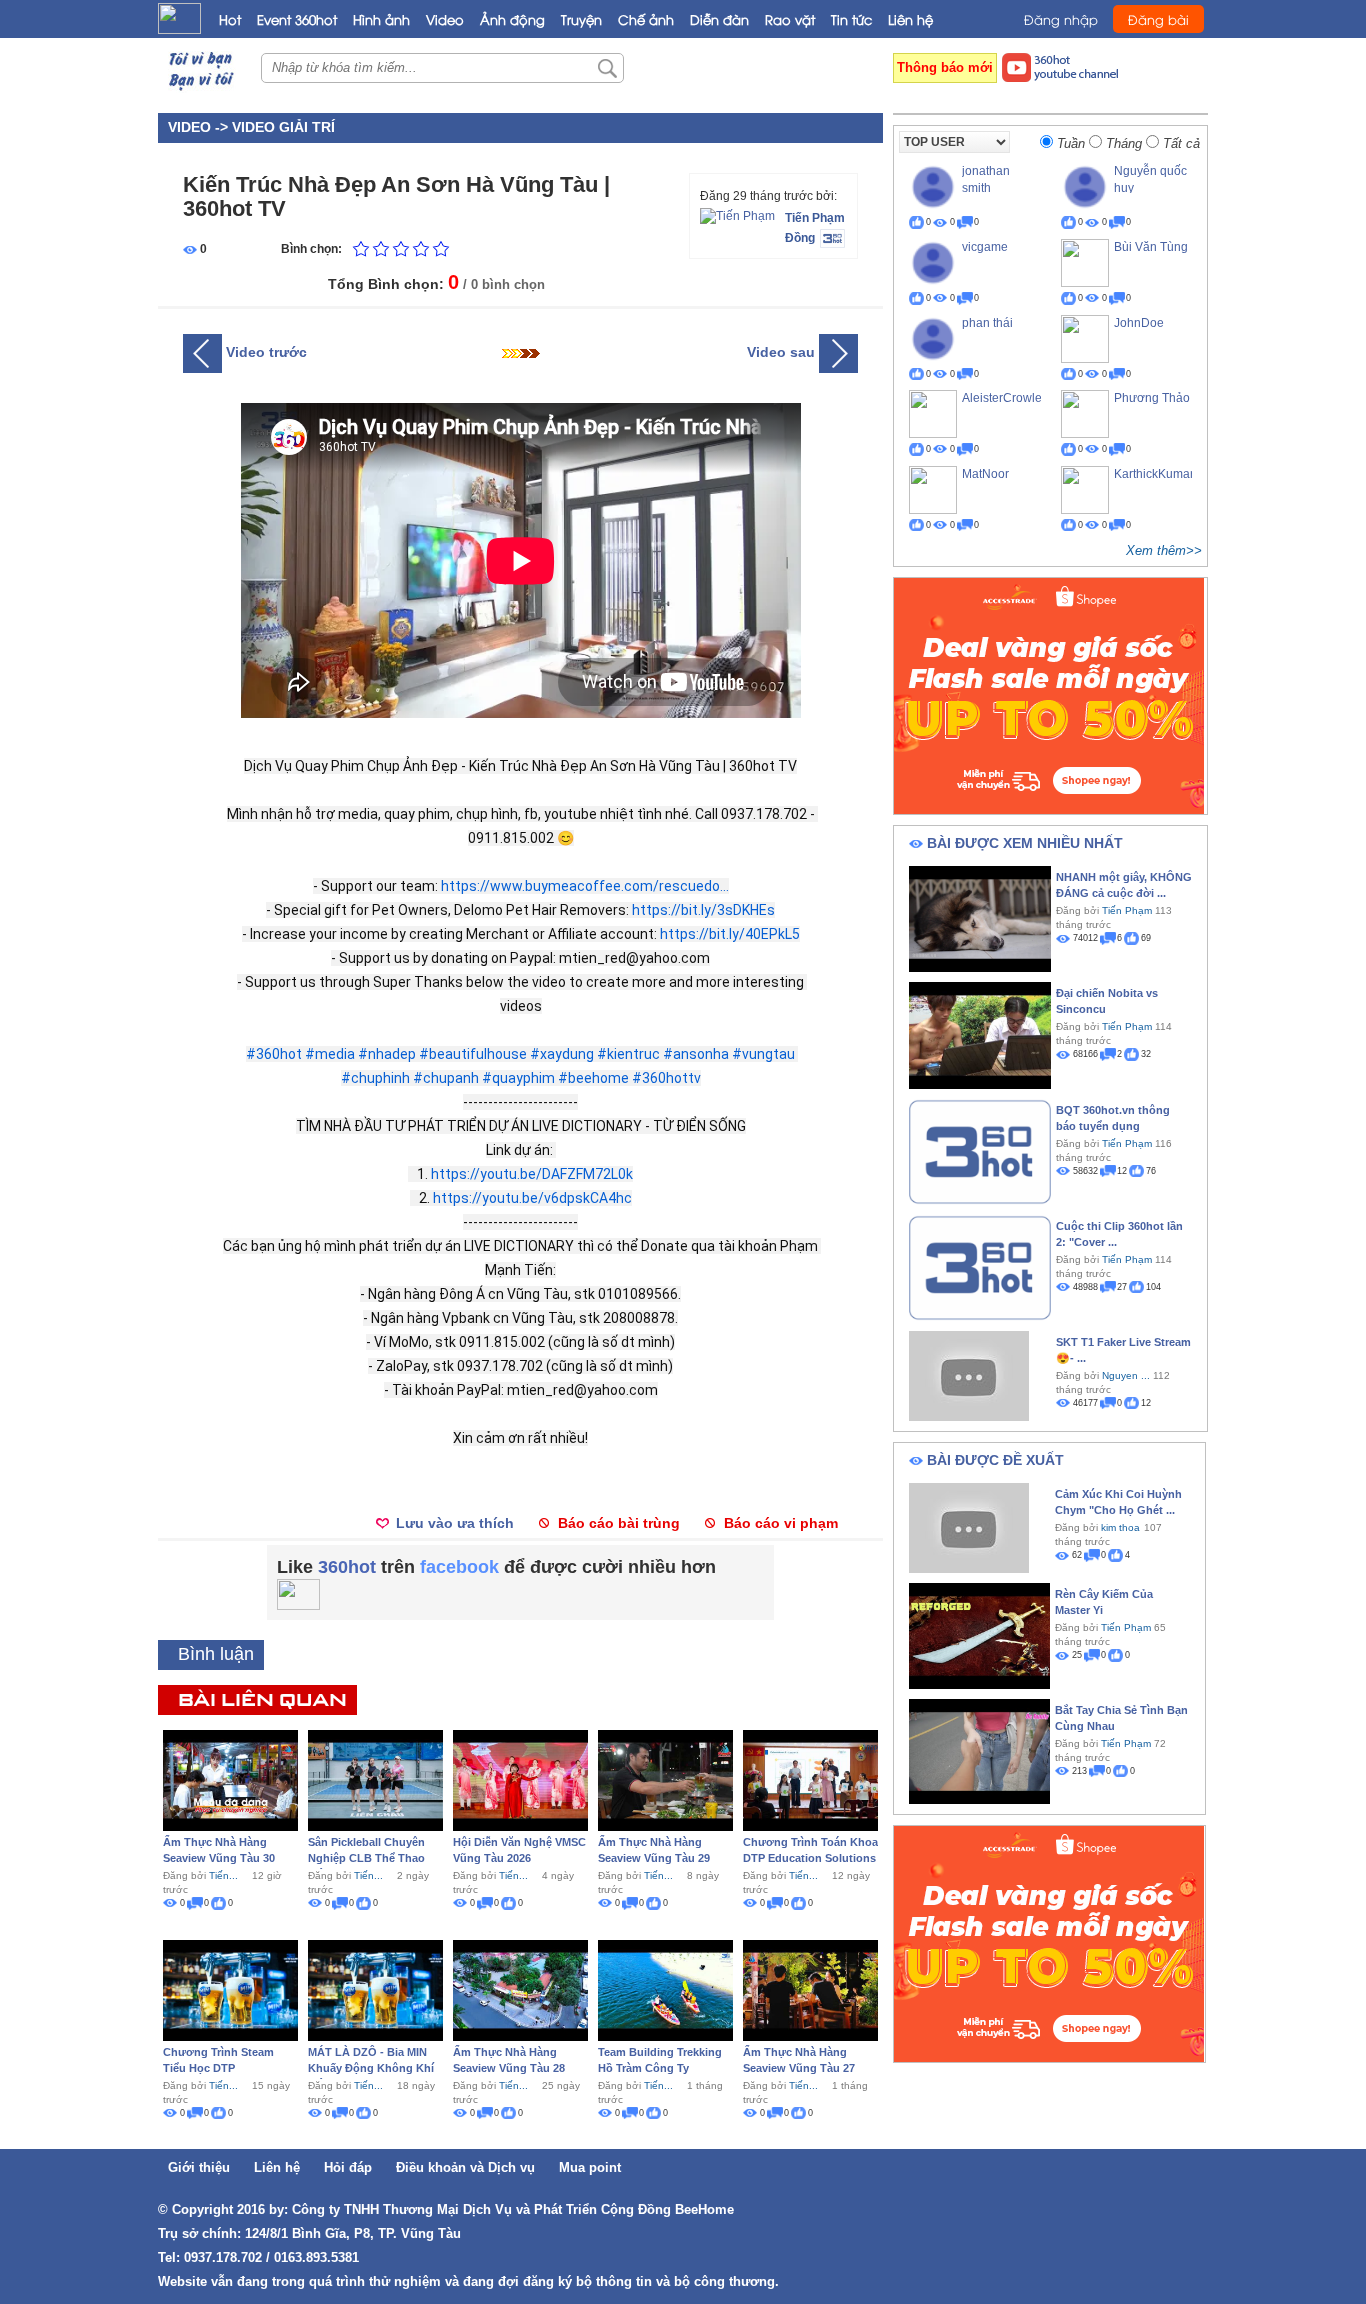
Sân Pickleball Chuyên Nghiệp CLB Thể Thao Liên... (366, 1858)
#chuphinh (375, 1078)
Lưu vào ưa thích (455, 1523)
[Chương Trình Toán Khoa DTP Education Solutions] (810, 1779)
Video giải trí (283, 127)
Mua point (590, 2167)
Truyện (581, 19)
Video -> (200, 127)
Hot (230, 19)
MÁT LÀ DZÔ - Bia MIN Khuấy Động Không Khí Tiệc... (371, 2068)
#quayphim (518, 1078)
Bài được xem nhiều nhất (1025, 843)
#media (330, 1054)
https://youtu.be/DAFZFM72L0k (532, 1174)
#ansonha (696, 1054)
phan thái (987, 323)
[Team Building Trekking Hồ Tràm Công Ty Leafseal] (665, 1989)
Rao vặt (790, 19)
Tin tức (851, 19)
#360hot (274, 1054)
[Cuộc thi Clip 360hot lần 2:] (980, 1266)
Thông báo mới (945, 67)
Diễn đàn (719, 19)
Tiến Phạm (815, 218)
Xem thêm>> (1164, 550)
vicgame (985, 247)
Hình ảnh (381, 19)
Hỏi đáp (348, 2167)
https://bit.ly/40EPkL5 (730, 934)
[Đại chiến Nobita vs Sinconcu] (980, 1034)
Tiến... (223, 1875)
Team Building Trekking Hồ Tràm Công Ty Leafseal (660, 2068)
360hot (347, 1567)
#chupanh (446, 1078)
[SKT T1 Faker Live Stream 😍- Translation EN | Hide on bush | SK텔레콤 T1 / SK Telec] (969, 1375)
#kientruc (628, 1054)
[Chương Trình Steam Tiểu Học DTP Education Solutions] (230, 1989)
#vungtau (763, 1054)
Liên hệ (910, 19)
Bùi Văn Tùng (1151, 247)
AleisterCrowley (1005, 398)
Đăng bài (1158, 19)
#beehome (593, 1078)
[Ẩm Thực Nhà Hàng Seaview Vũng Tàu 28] (520, 1989)
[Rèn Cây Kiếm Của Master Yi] (979, 1635)
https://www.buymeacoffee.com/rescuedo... (585, 886)
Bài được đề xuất (995, 1460)
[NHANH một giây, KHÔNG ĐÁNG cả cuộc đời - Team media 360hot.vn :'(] (980, 918)
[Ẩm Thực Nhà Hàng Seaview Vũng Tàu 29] (665, 1779)
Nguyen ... (1126, 1375)
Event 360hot (297, 19)
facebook (459, 1567)
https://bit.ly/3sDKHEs (703, 910)
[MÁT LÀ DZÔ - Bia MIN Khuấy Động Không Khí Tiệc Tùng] (375, 1989)
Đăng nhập (1061, 19)
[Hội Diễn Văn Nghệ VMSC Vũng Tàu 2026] (520, 1779)
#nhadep (387, 1054)
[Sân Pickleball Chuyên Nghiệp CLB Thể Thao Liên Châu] (375, 1779)
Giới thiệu (199, 2167)
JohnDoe (1139, 323)
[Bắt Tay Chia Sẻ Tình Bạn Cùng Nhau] (979, 1750)
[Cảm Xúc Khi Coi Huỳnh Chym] (969, 1527)
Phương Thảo (1152, 398)
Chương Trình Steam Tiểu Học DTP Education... (218, 2068)
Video (445, 19)
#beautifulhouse (473, 1054)
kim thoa (1120, 1527)
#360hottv (666, 1078)
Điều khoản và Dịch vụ (465, 2167)
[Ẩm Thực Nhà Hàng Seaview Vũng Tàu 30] (230, 1779)
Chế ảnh (646, 19)
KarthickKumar (1154, 474)
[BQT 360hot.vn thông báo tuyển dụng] (980, 1150)
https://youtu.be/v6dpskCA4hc (532, 1198)
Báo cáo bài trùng (619, 1523)
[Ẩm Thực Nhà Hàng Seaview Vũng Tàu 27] (810, 1989)
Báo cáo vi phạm (781, 1523)
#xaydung (562, 1054)
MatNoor (985, 474)
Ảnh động (512, 19)
